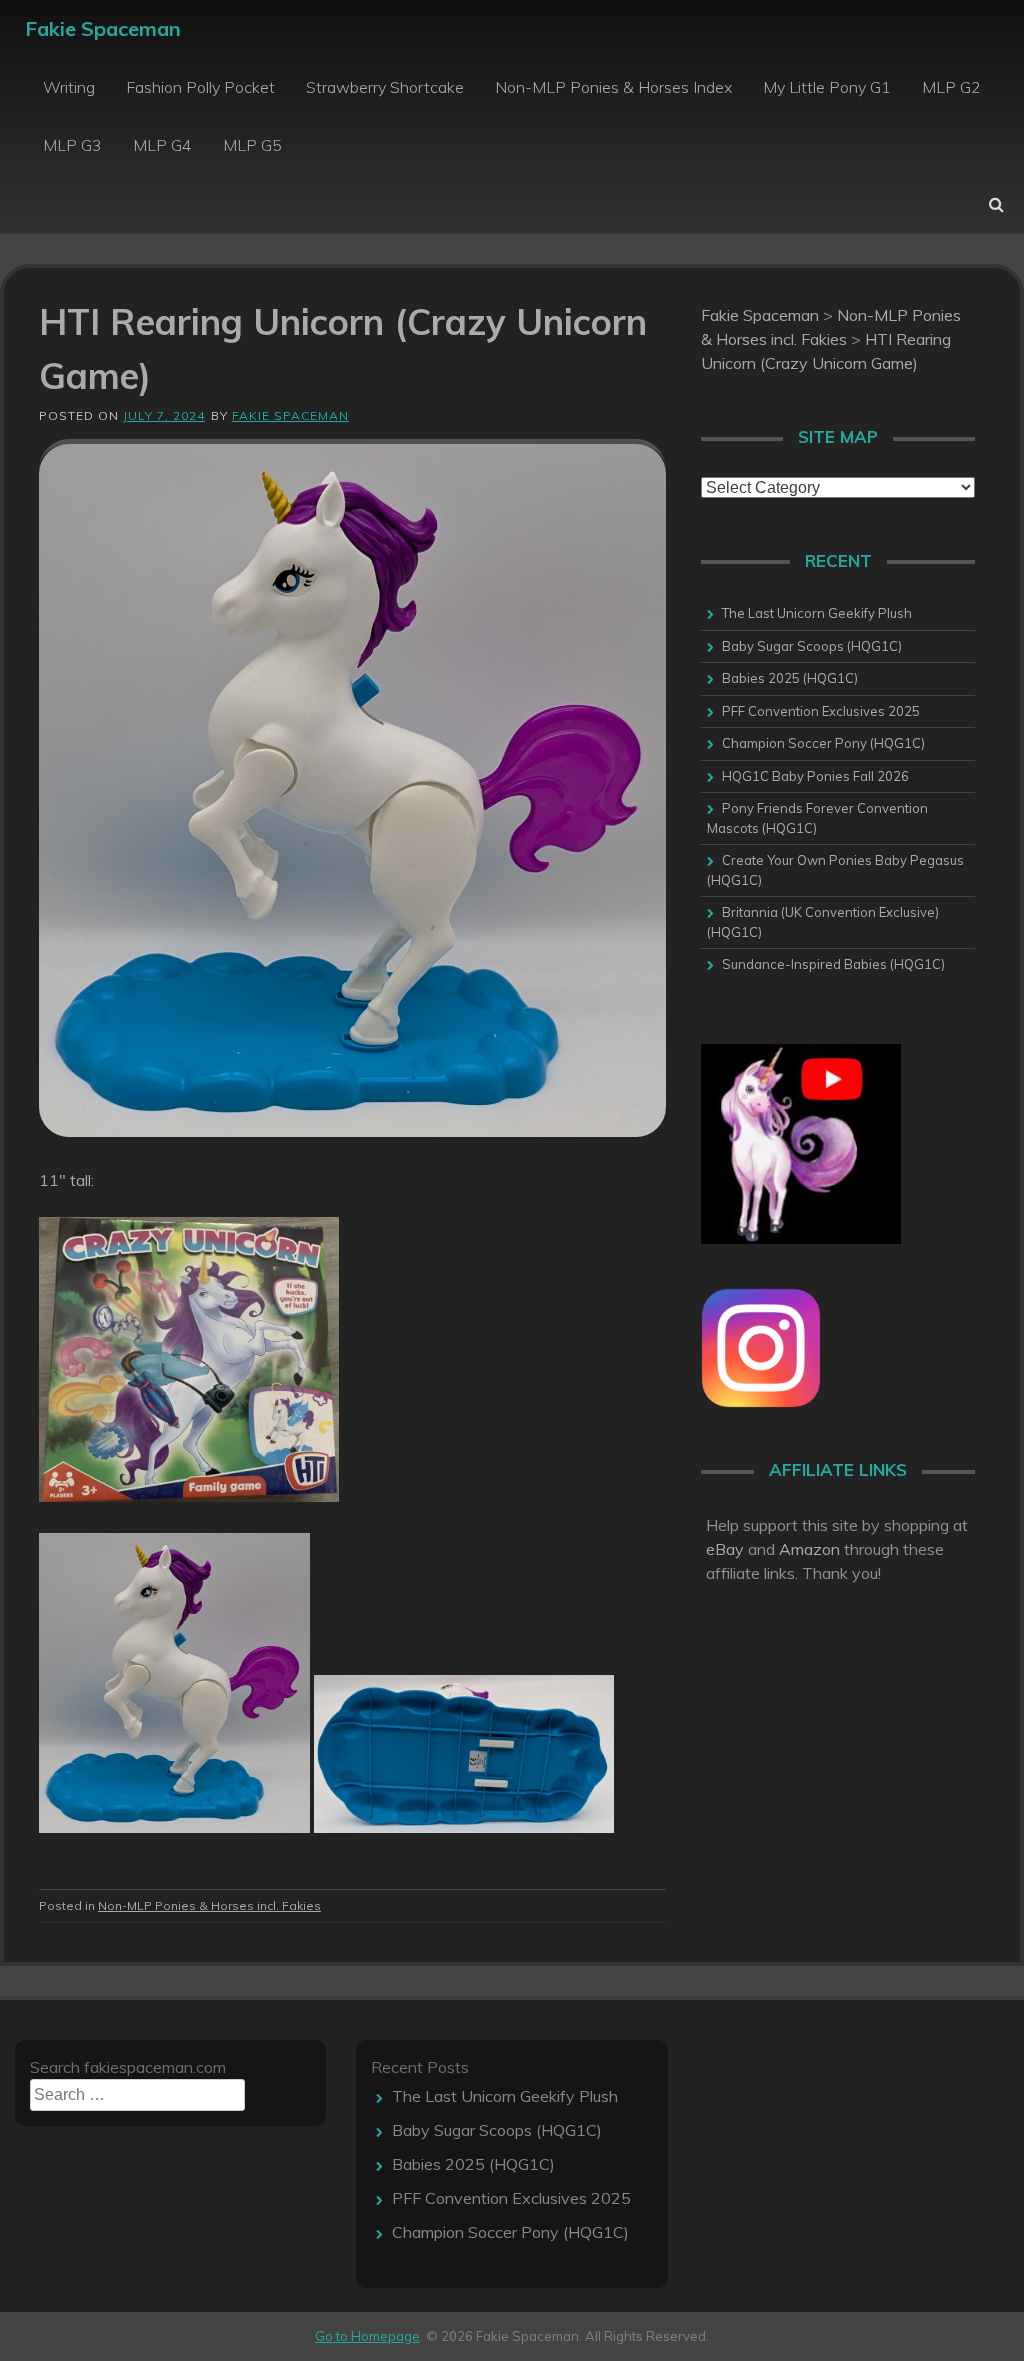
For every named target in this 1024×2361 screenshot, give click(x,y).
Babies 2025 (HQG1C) (790, 678)
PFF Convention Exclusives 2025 (821, 711)
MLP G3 (72, 145)
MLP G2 (951, 87)
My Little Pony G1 (827, 87)
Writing (69, 87)
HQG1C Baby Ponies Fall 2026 (815, 776)
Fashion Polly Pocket (200, 87)
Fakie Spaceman (103, 28)
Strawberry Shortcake (385, 87)
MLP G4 (162, 145)
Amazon (809, 1549)
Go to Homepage (367, 2336)
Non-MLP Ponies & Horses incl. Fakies (209, 1905)
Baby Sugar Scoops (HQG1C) (812, 646)
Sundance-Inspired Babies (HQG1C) (833, 964)
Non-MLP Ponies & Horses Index (613, 87)
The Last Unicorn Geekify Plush (817, 613)
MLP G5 (252, 145)
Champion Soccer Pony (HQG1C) (823, 743)
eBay (725, 1549)
